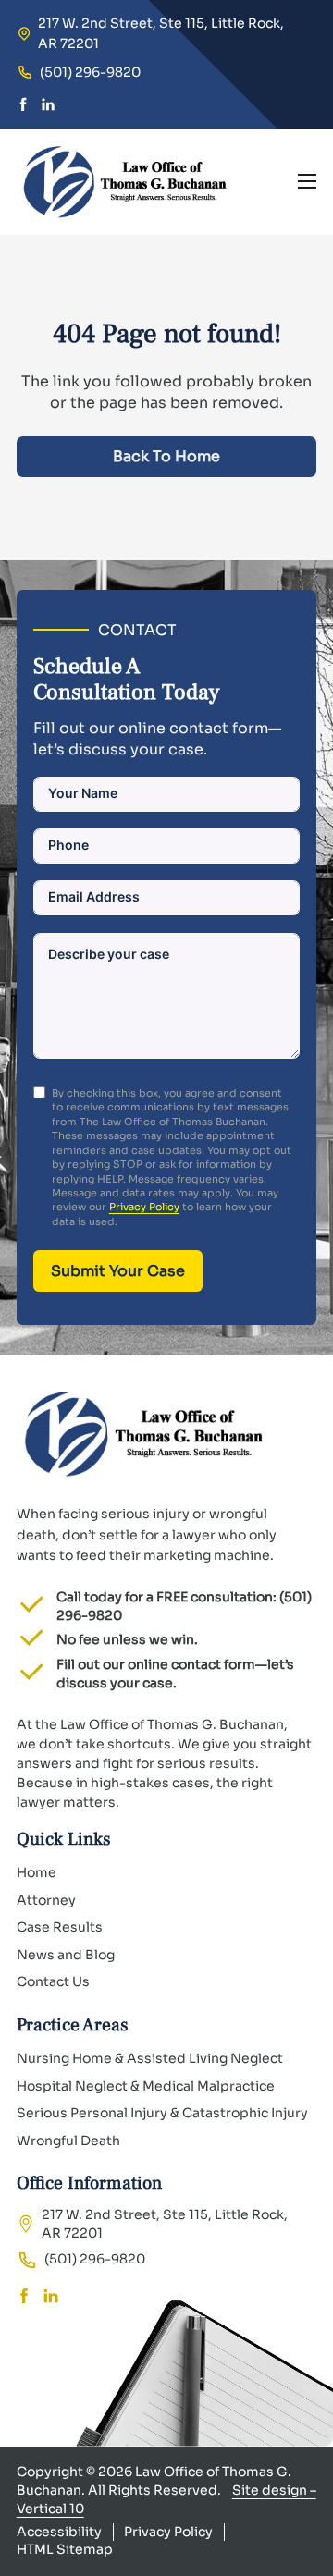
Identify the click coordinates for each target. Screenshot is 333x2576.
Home (37, 1872)
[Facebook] (23, 106)
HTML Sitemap (65, 2549)
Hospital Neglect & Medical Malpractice (146, 2086)
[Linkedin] (48, 106)
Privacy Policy (144, 1207)
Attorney (46, 1900)
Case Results (60, 1927)
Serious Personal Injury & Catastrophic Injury (162, 2113)
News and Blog (66, 1955)
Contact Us (53, 1981)
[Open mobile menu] (307, 181)
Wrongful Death (68, 2141)
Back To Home (166, 456)
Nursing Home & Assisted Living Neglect (150, 2058)
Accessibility (59, 2532)
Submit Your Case (118, 1271)
